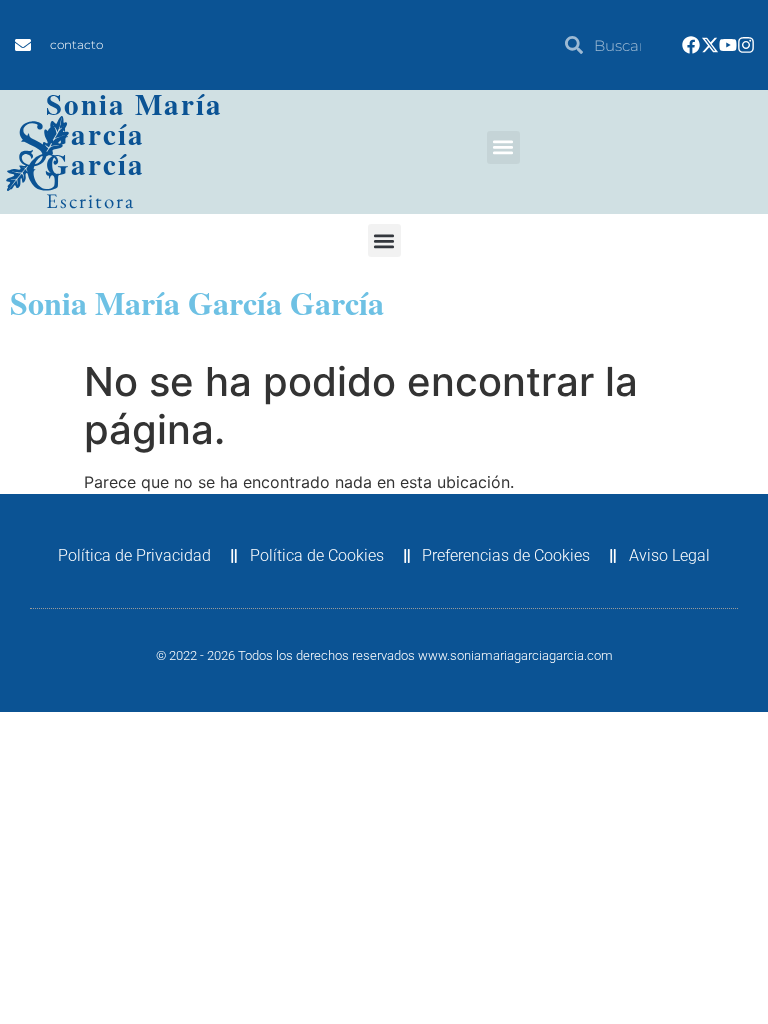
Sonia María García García (134, 134)
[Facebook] (691, 45)
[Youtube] (728, 45)
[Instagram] (746, 45)
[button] (503, 147)
